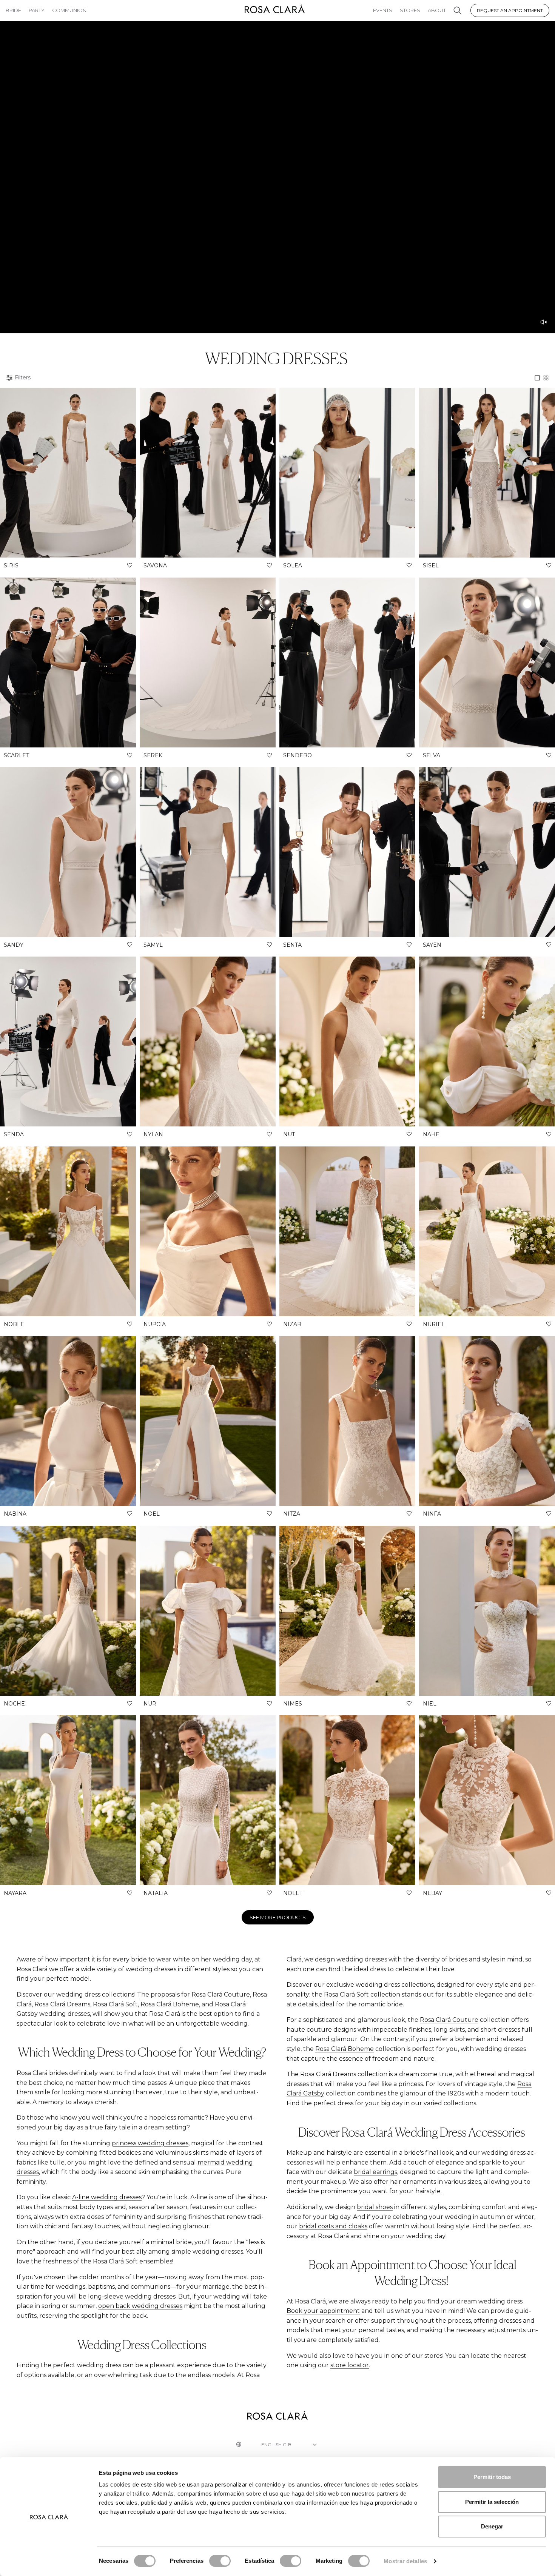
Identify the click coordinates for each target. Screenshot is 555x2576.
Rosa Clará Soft (346, 1994)
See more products (278, 1917)
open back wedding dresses (140, 2306)
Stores (410, 10)
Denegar (492, 2526)
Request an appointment (510, 10)
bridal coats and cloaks (333, 2226)
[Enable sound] (544, 322)
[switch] (220, 2561)
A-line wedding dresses (107, 2197)
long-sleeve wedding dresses (132, 2296)
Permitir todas (492, 2477)
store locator (350, 2365)
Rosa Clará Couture (449, 2020)
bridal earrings (375, 2172)
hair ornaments (413, 2182)
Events (383, 10)
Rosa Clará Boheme (345, 2049)
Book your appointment (323, 2311)
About (437, 10)
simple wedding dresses (207, 2252)
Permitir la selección (492, 2502)
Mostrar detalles (405, 2561)
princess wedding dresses (150, 2143)
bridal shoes (375, 2207)
